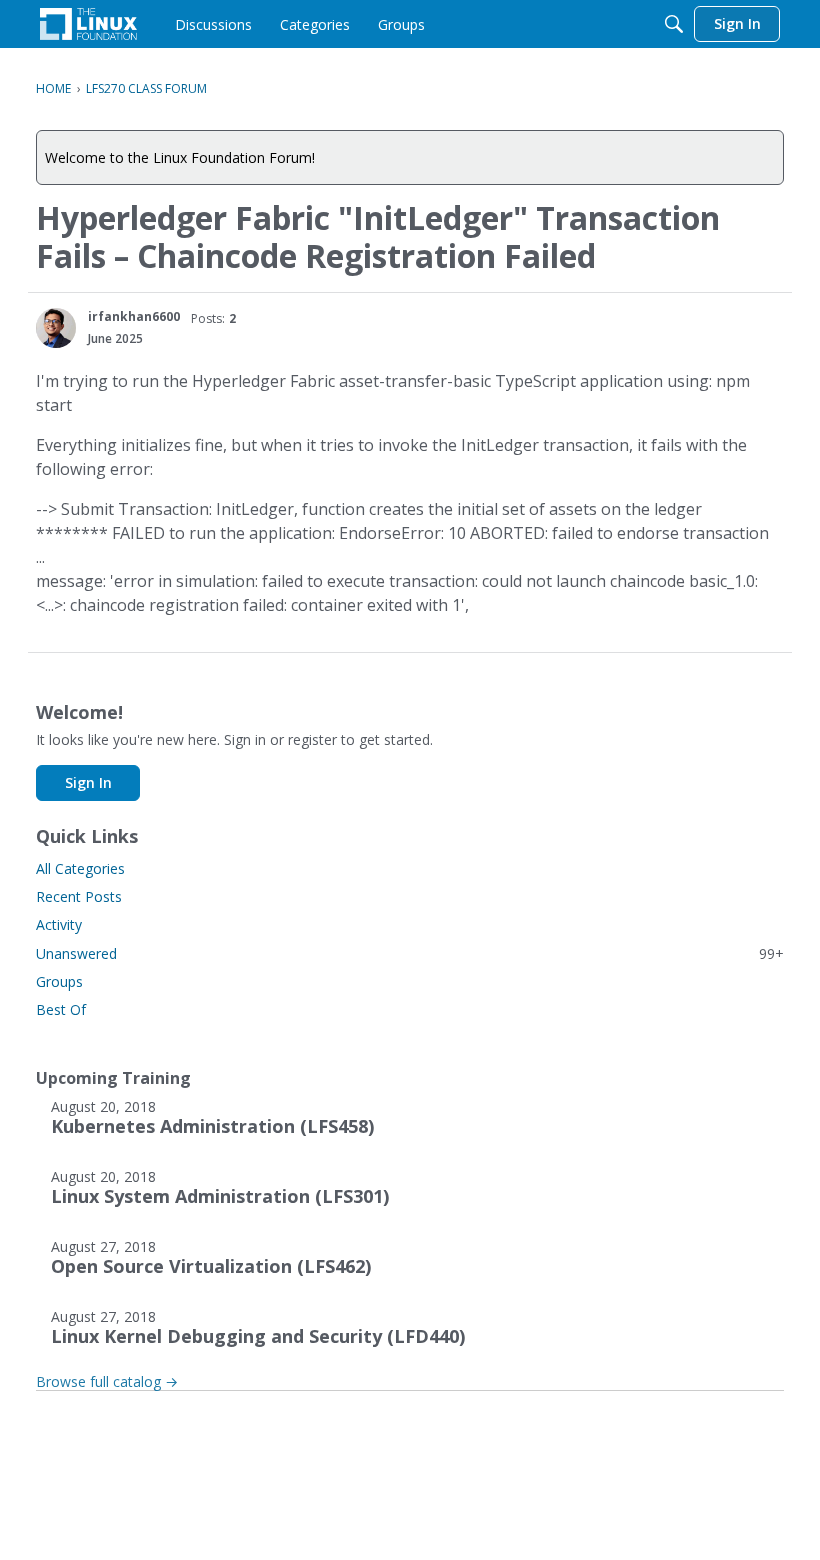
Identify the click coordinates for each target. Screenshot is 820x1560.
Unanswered (410, 953)
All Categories (80, 868)
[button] (56, 328)
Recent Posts (79, 896)
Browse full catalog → (107, 1381)
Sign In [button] (88, 782)
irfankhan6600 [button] (134, 316)
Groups (59, 981)
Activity (59, 924)
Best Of (61, 1009)
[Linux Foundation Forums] (88, 24)
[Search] (674, 24)
